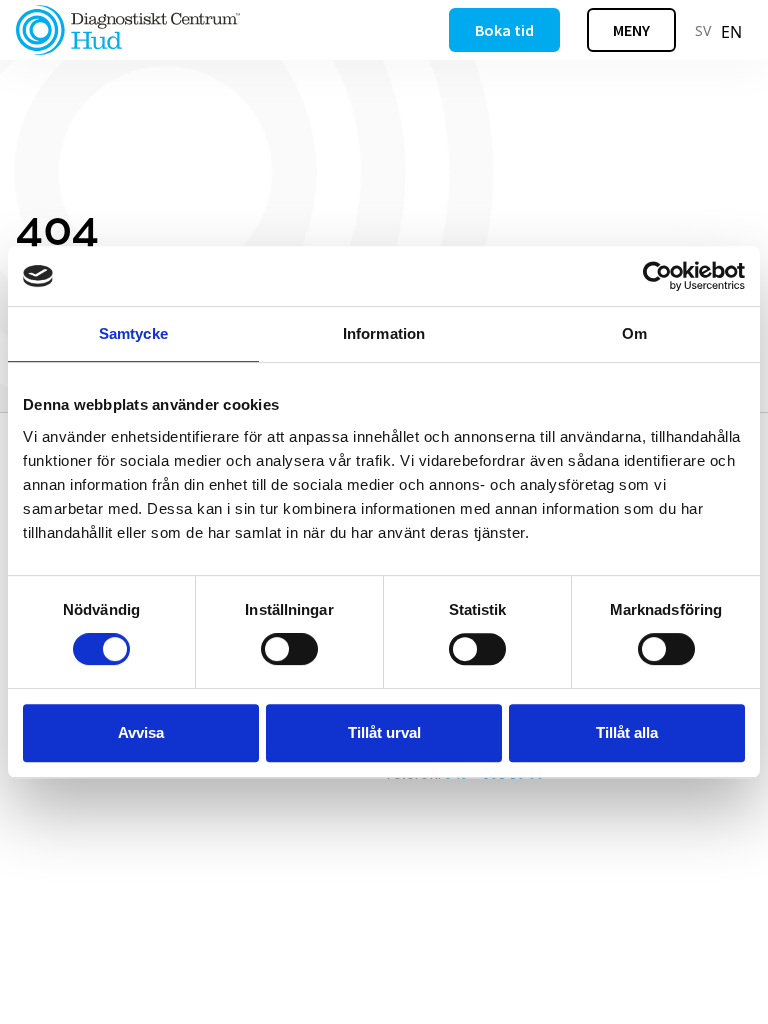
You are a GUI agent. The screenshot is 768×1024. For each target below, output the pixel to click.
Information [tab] (384, 333)
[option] (731, 32)
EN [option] (731, 32)
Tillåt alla (627, 732)
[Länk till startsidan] (128, 30)
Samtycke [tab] (133, 333)
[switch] (289, 649)
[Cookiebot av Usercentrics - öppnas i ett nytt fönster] (657, 276)
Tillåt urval (384, 732)
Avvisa (141, 732)
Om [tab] (634, 333)
